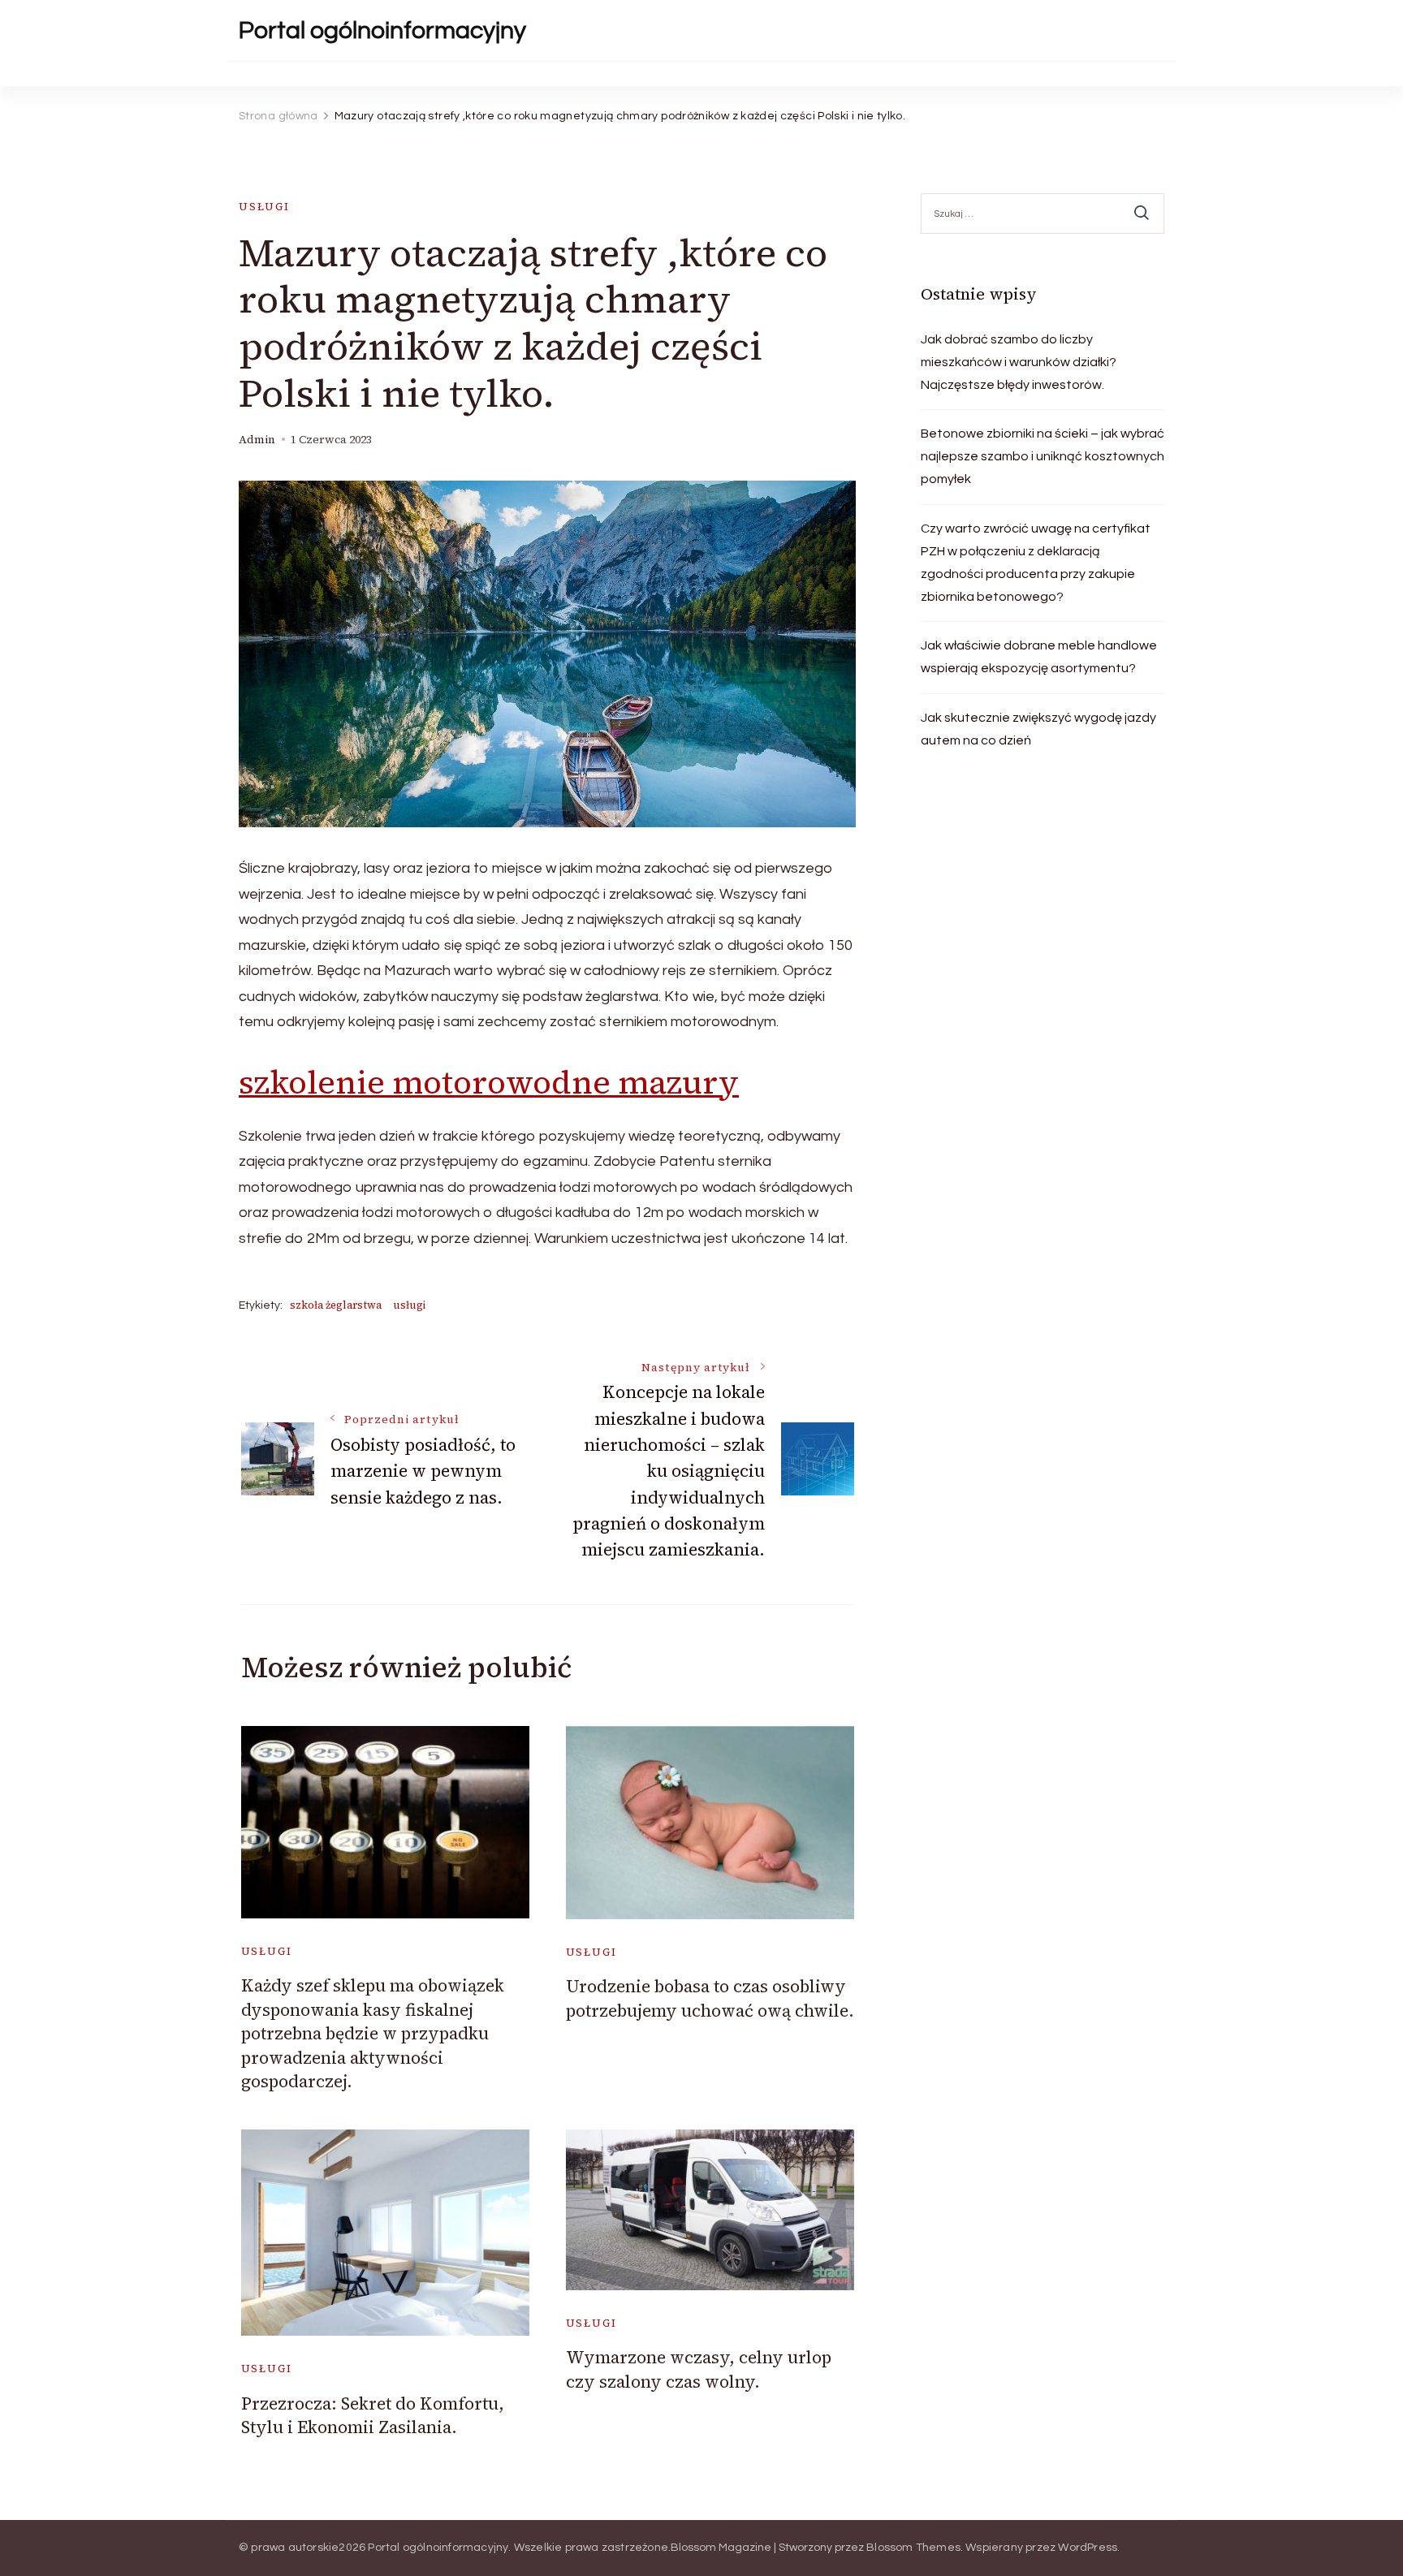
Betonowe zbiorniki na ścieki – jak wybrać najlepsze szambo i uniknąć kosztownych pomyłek (1043, 456)
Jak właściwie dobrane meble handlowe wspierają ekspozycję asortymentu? (1039, 657)
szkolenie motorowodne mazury (489, 1082)
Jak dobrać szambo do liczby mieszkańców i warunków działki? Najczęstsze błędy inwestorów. (1019, 362)
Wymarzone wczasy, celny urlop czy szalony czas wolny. (699, 2369)
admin (257, 440)
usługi (264, 207)
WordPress (1088, 2548)
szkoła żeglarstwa (336, 1305)
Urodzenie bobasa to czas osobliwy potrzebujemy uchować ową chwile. (710, 1998)
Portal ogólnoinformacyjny (382, 30)
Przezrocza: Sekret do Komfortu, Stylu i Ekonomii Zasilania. (373, 2415)
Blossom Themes (913, 2548)
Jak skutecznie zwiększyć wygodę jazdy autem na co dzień (1038, 729)
